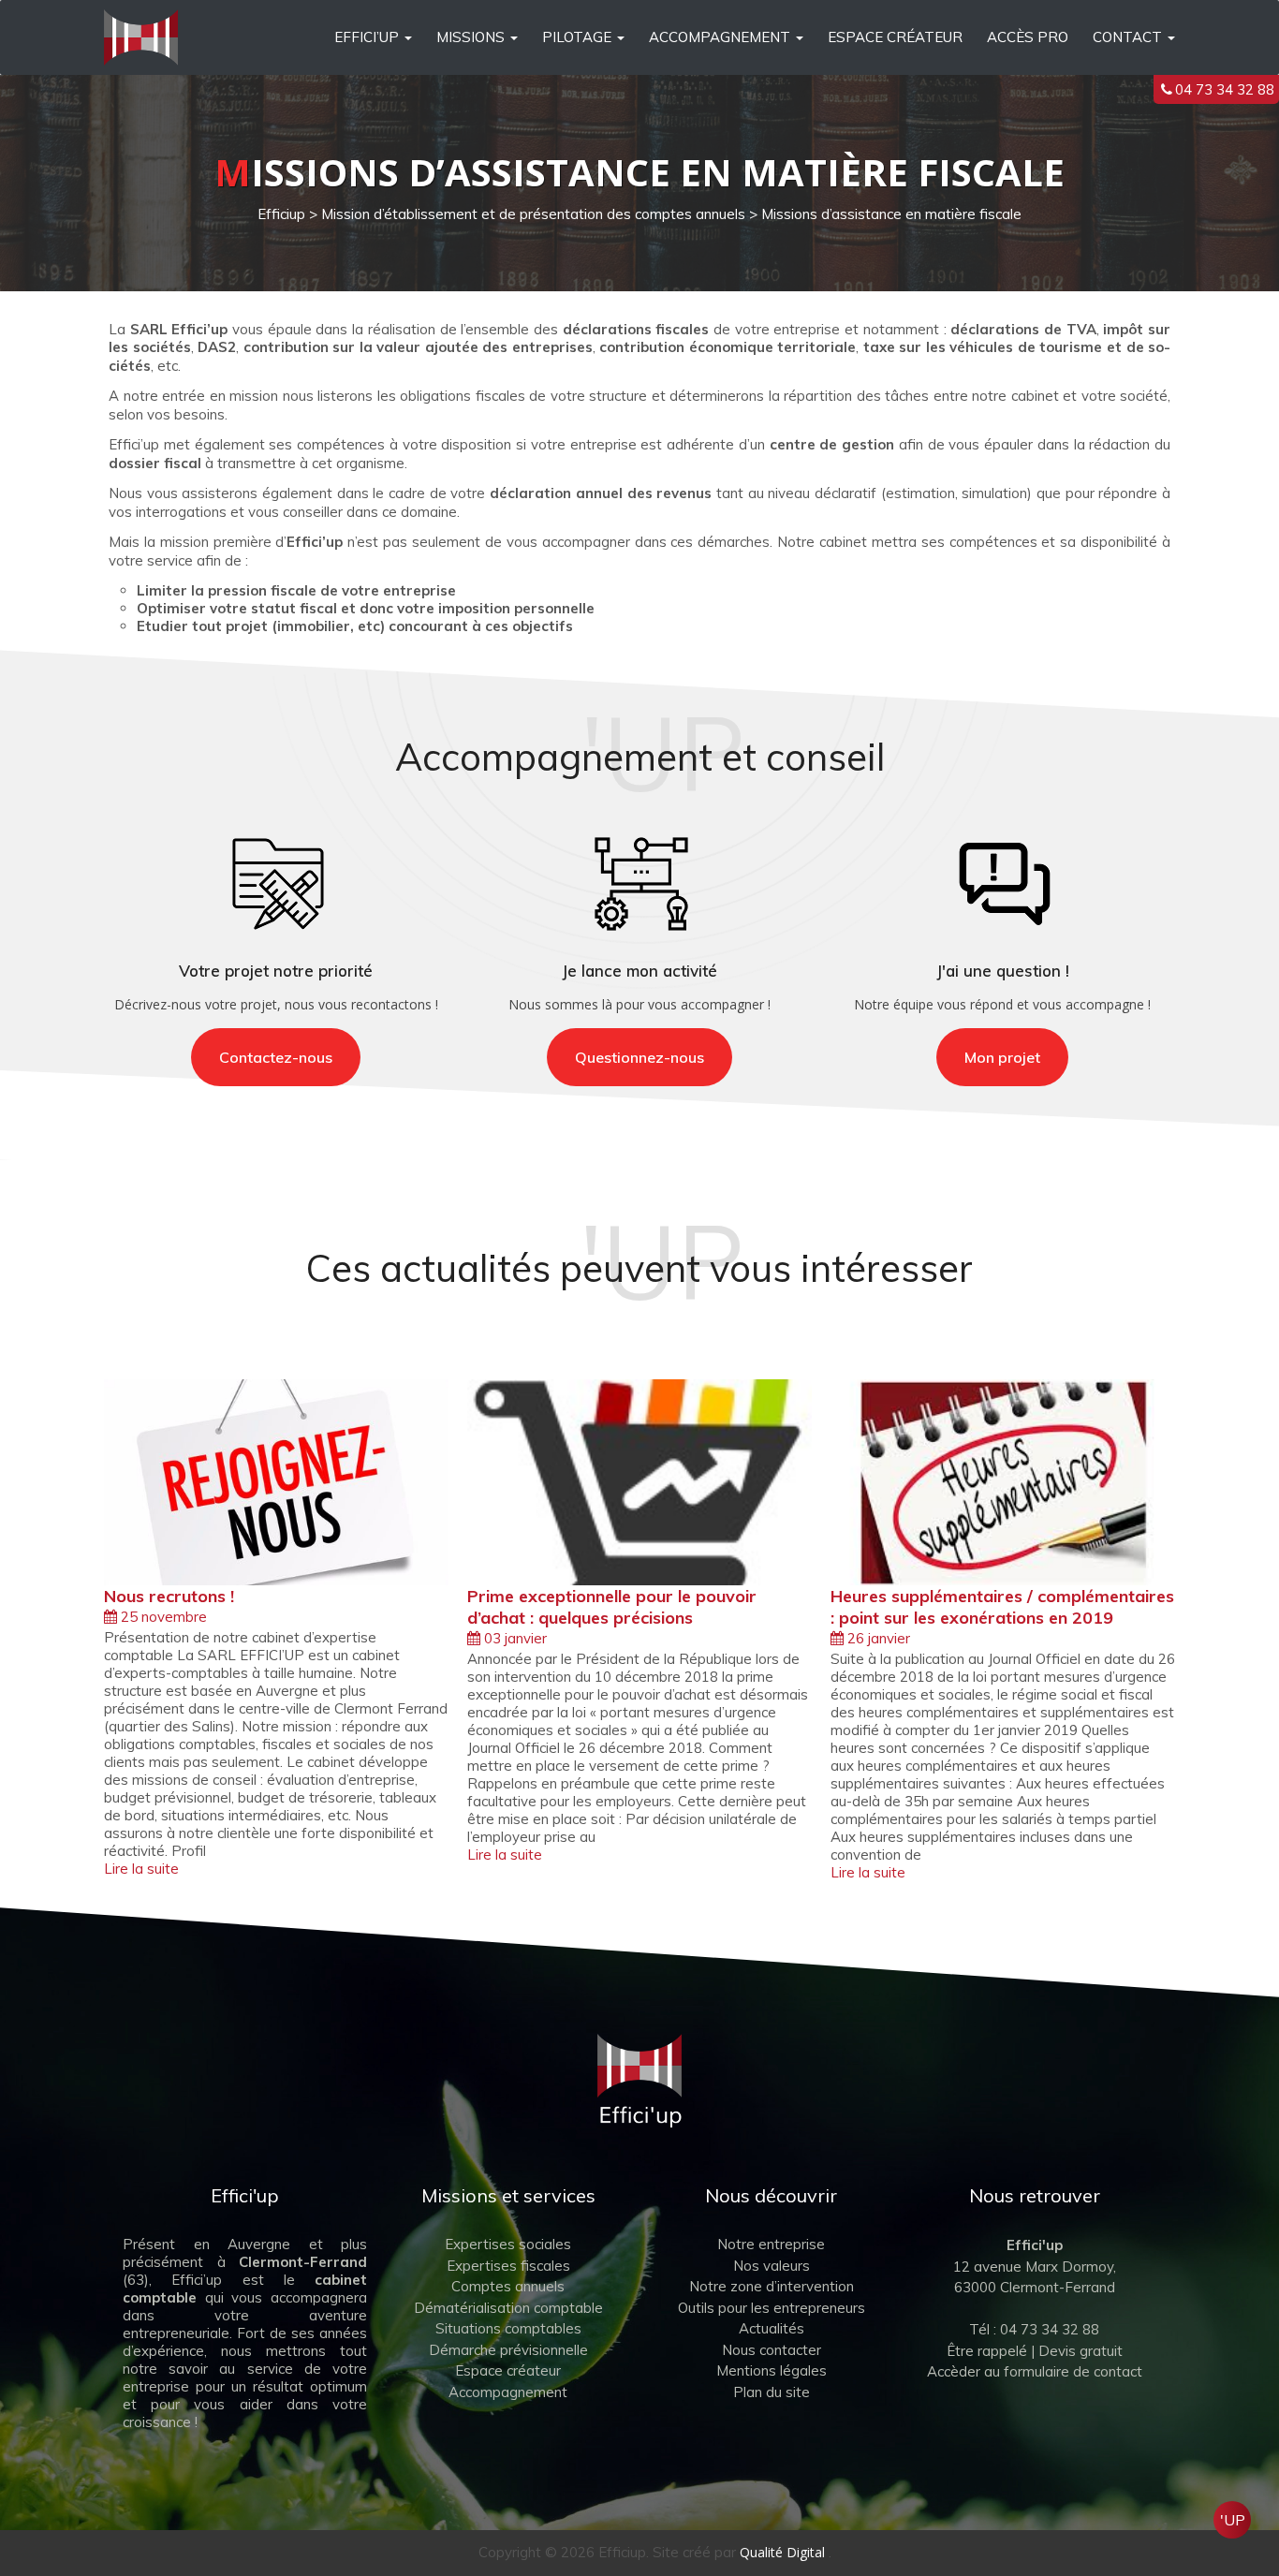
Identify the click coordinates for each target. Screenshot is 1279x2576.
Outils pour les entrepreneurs (772, 2308)
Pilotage (577, 37)
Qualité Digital (782, 2552)
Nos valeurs (772, 2266)
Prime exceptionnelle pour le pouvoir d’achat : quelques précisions (612, 1607)
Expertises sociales (508, 2244)
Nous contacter (772, 2350)
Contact (1127, 37)
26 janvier (877, 1638)
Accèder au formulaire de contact (1035, 2371)
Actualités (772, 2328)
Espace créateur (895, 37)
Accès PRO (1028, 37)
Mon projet (1002, 1057)
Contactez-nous (276, 1057)
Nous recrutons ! (169, 1596)
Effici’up (367, 37)
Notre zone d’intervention (772, 2286)
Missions (470, 37)
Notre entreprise (771, 2244)
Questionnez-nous (639, 1057)
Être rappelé (987, 2351)
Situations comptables (508, 2328)
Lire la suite (141, 1869)
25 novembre (162, 1617)
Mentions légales (772, 2370)
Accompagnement (720, 37)
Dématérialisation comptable (508, 2308)
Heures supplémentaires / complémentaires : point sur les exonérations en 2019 (1002, 1607)
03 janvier (514, 1638)
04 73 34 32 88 (1225, 89)
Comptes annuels (508, 2286)
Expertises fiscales (508, 2266)
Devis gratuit (1081, 2351)
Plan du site (772, 2392)
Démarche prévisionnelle (508, 2350)
